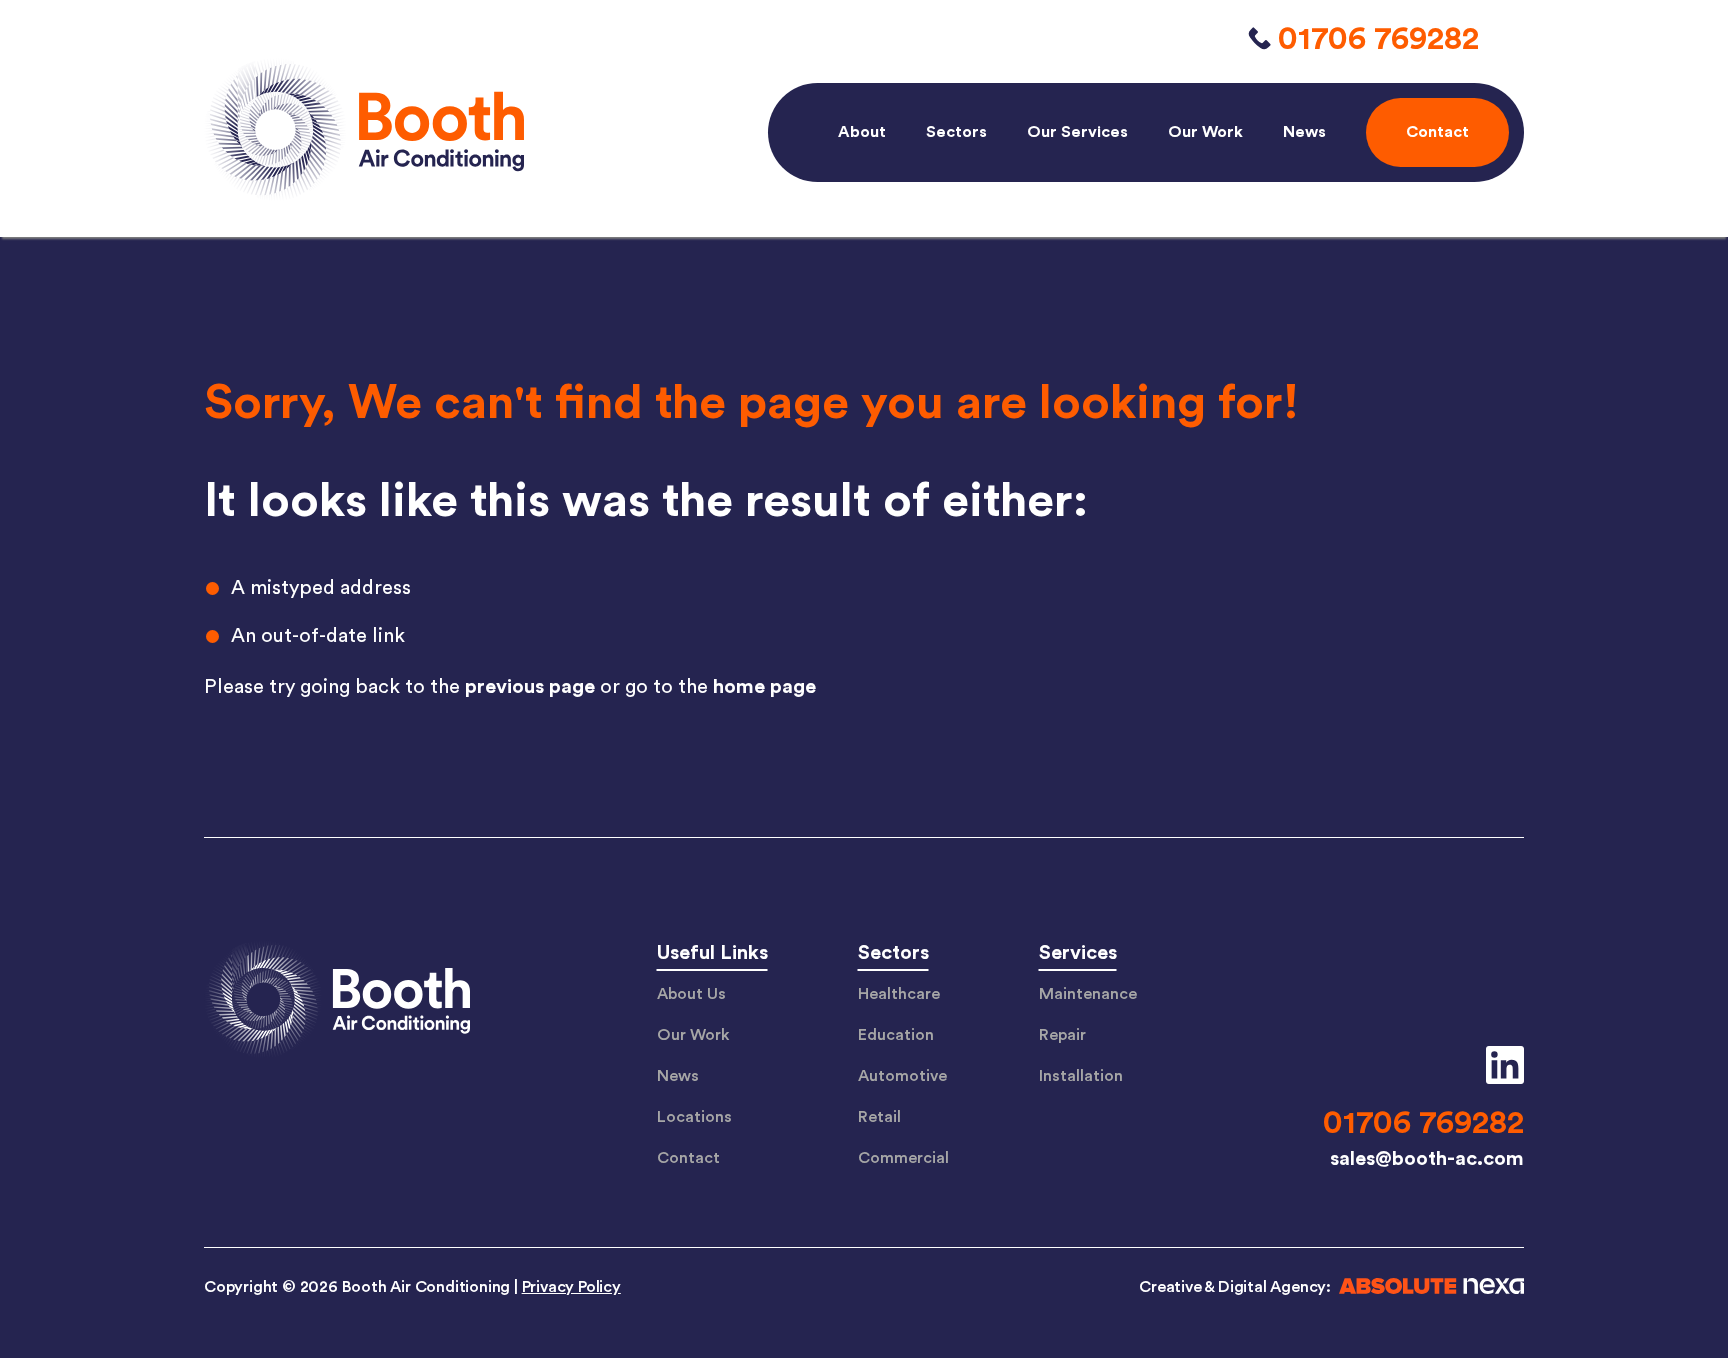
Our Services (1077, 132)
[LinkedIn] (1497, 1065)
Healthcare (899, 994)
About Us (691, 994)
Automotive (902, 1076)
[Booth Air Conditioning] (337, 1002)
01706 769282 (1378, 39)
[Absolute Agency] (1427, 1289)
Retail (879, 1117)
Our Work (1205, 132)
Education (896, 1035)
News (1304, 132)
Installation (1081, 1076)
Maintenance (1088, 994)
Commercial (903, 1158)
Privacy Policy (571, 1287)
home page (764, 687)
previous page (530, 687)
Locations (694, 1117)
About (862, 132)
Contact (688, 1158)
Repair (1062, 1035)
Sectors (956, 132)
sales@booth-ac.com (1427, 1159)
